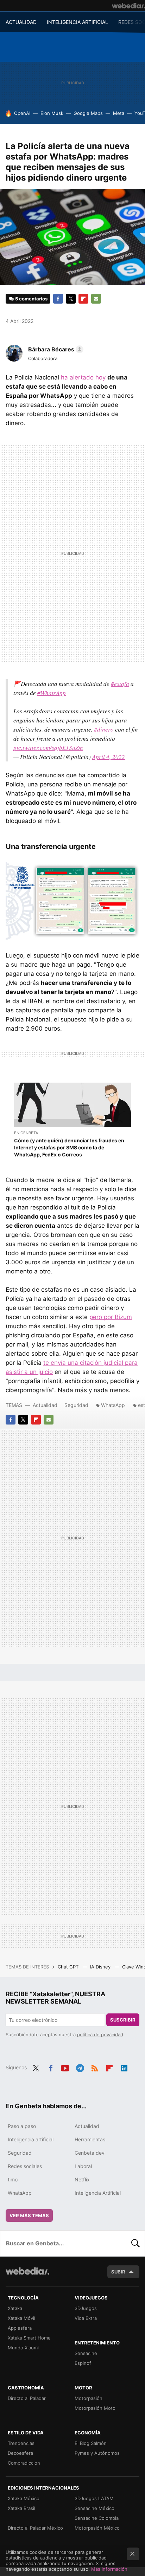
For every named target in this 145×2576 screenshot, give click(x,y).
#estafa (120, 684)
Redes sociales (25, 2166)
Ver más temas (29, 2215)
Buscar (135, 2243)
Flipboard (83, 299)
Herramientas (90, 2139)
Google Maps (88, 113)
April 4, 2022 (109, 757)
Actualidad (45, 1405)
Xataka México (24, 2498)
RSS (95, 2067)
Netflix (82, 2179)
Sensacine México (94, 2508)
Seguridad (76, 1405)
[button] (55, 349)
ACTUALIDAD (21, 22)
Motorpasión (89, 2398)
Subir (118, 2272)
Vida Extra (86, 2318)
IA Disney (101, 1967)
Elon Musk (52, 113)
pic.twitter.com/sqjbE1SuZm (48, 748)
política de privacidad (100, 2035)
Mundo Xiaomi (23, 2348)
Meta (119, 113)
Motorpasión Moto (95, 2408)
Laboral (83, 2166)
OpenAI (22, 113)
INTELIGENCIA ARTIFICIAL (77, 22)
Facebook (58, 299)
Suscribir (123, 2020)
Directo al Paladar (27, 2398)
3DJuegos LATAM (94, 2498)
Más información (109, 2569)
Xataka (15, 2308)
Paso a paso (22, 2126)
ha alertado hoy (83, 377)
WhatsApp (113, 1405)
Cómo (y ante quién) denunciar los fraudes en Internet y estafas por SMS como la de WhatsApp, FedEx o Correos (69, 1147)
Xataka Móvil (21, 2318)
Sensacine (86, 2353)
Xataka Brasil (21, 2508)
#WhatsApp (52, 693)
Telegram (80, 2067)
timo (13, 2179)
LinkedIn (124, 2067)
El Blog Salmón (91, 2443)
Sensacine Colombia (97, 2518)
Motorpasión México (97, 2528)
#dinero (104, 729)
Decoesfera (20, 2453)
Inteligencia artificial (31, 2139)
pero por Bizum (111, 1317)
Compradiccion (24, 2463)
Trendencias (21, 2443)
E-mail (96, 299)
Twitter (71, 299)
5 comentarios (31, 299)
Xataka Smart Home (29, 2338)
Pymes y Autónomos (97, 2453)
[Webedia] (128, 6)
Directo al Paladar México (35, 2528)
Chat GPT (69, 1967)
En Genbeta (26, 1133)
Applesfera (20, 2328)
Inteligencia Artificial (98, 2193)
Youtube (65, 2067)
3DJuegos (86, 2308)
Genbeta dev (90, 2153)
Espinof (83, 2363)
